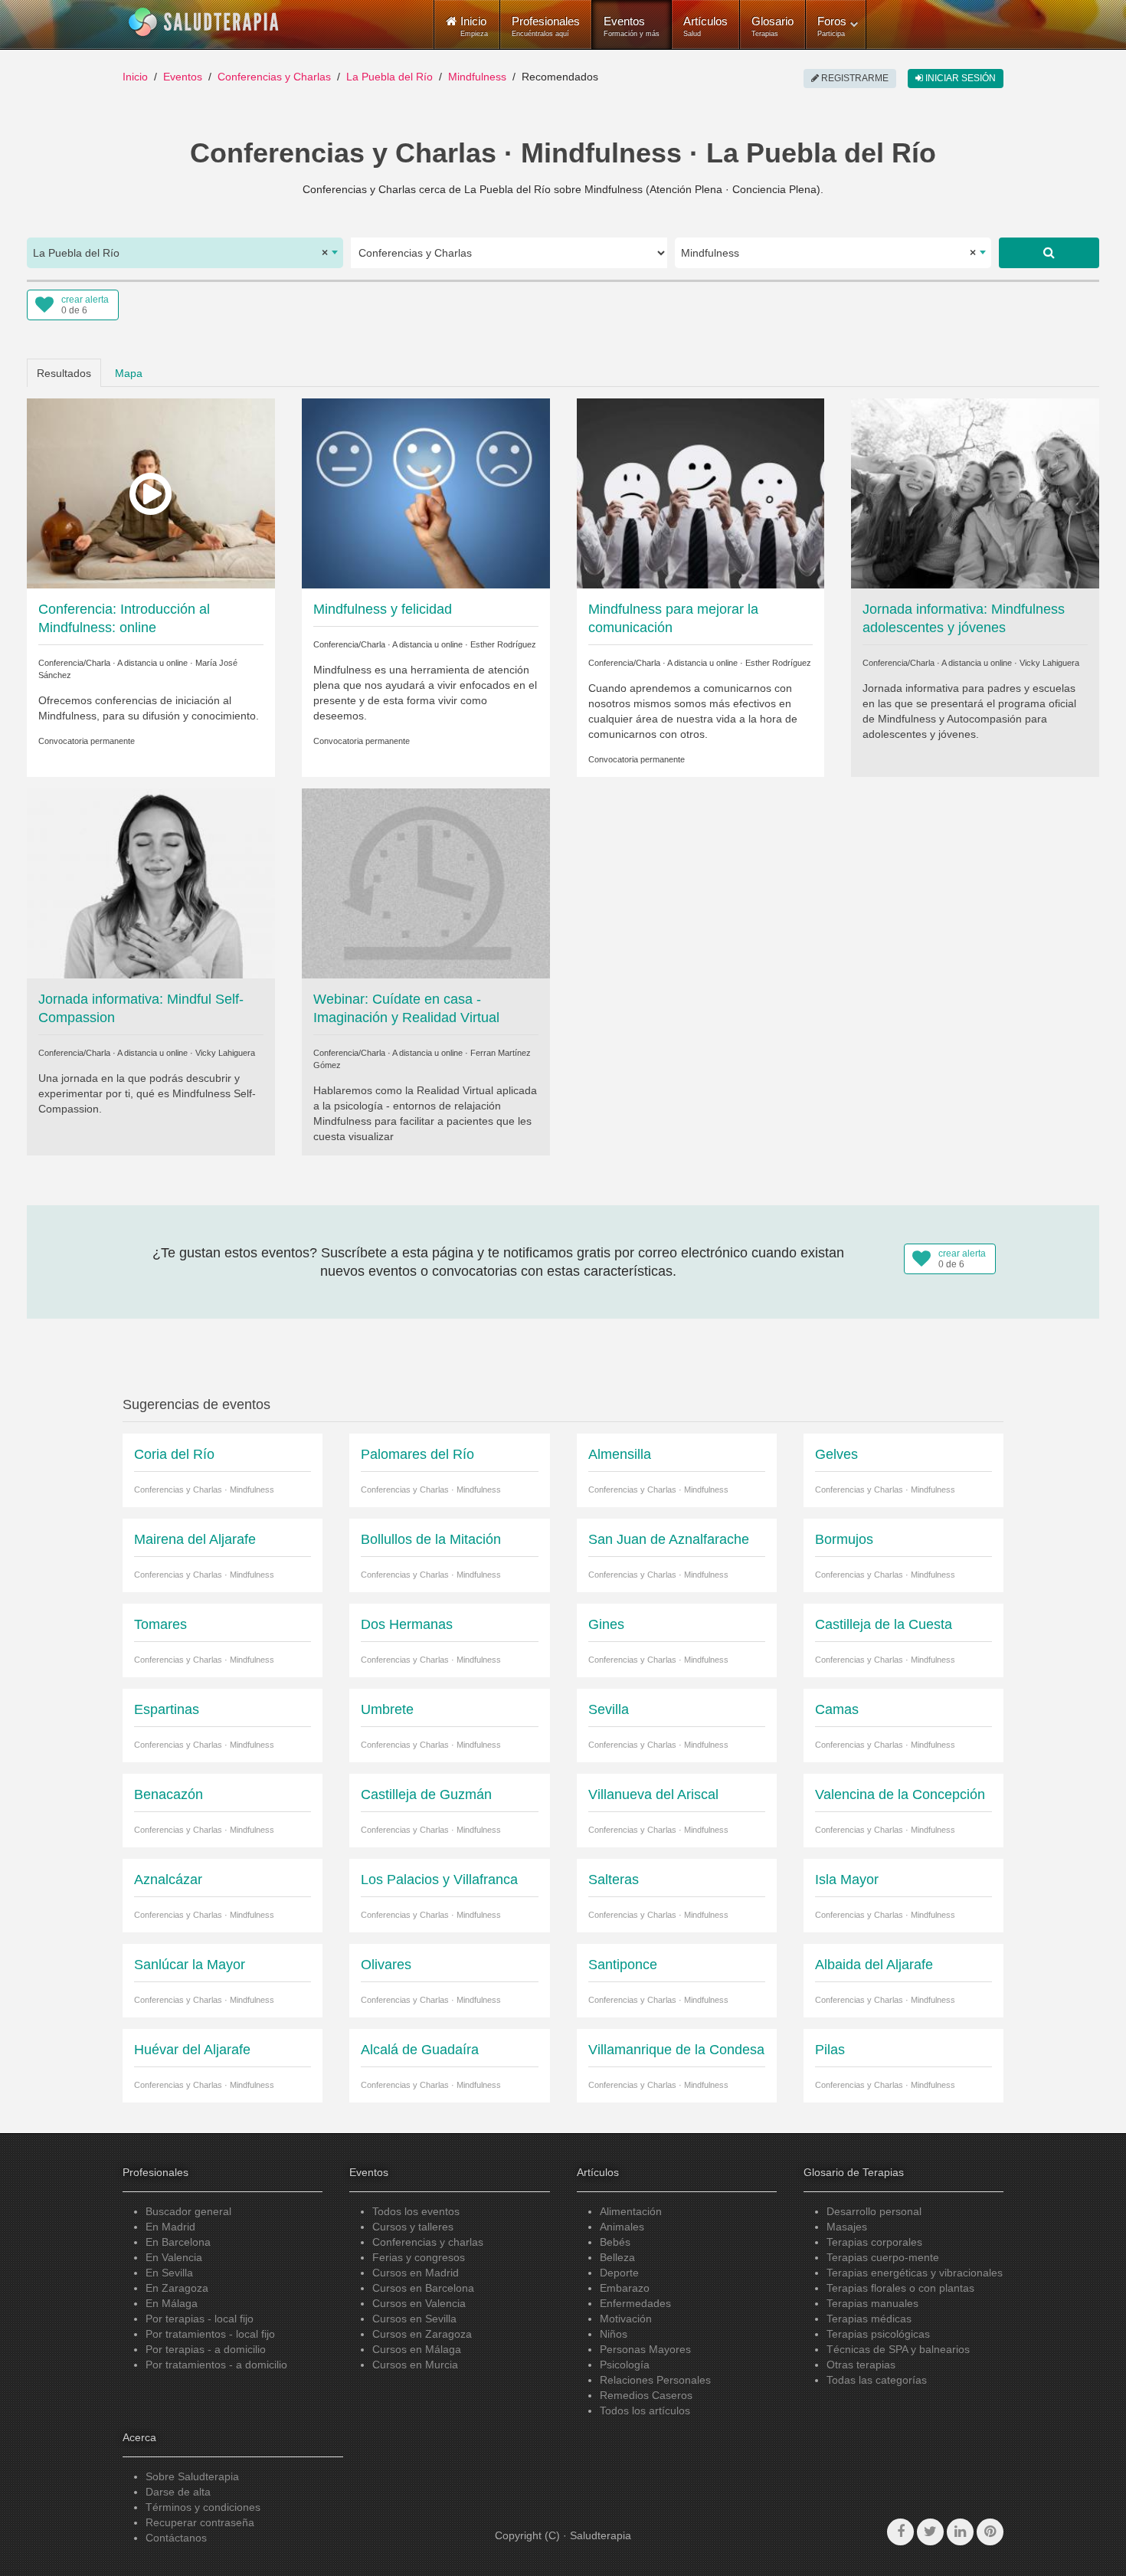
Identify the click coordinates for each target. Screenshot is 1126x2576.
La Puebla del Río (390, 77)
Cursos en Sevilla (414, 2319)
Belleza (617, 2257)
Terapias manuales (872, 2303)
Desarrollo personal (874, 2211)
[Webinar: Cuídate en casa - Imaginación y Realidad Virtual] (426, 883)
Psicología (625, 2365)
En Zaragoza (177, 2288)
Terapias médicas (869, 2319)
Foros (832, 26)
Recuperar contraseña (200, 2522)
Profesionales (546, 26)
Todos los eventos (416, 2211)
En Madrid (170, 2227)
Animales (622, 2227)
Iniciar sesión (959, 78)
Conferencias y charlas (428, 2242)
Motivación (626, 2319)
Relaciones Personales (655, 2380)
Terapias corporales (874, 2242)
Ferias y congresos (419, 2257)
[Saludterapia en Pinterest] (990, 2532)
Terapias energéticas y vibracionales (915, 2273)
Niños (614, 2334)
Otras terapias (861, 2365)
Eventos (632, 26)
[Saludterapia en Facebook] (900, 2532)
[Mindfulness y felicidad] (426, 492)
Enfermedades (635, 2303)
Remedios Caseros (646, 2395)
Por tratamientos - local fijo (210, 2334)
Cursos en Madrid (416, 2273)
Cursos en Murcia (415, 2365)
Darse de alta (178, 2492)
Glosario (772, 26)
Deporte (619, 2273)
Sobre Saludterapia (192, 2476)
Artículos (705, 26)
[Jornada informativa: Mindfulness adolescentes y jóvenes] (975, 492)
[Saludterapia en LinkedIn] (960, 2532)
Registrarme (854, 78)
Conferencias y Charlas (274, 77)
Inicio (135, 77)
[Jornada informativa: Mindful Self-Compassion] (151, 883)
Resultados (64, 373)
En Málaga (172, 2303)
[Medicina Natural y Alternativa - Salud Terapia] (204, 22)
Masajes (847, 2227)
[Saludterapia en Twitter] (930, 2532)
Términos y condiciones (203, 2507)
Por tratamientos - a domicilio (216, 2365)
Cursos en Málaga (417, 2349)
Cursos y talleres (413, 2227)
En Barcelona (178, 2242)
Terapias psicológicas (878, 2334)
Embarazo (625, 2288)
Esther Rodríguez (503, 644)
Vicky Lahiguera (1049, 663)
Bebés (615, 2242)
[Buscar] (1049, 253)
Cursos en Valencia (419, 2303)
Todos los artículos (645, 2410)
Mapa (129, 373)
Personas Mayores (645, 2349)
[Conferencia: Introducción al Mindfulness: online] (151, 492)
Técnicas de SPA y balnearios (898, 2349)
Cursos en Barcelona (423, 2288)
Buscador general (188, 2211)
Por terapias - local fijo (200, 2319)
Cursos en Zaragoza (422, 2334)
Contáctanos (176, 2538)
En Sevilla (169, 2273)
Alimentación (631, 2211)
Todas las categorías (877, 2380)
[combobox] (185, 253)
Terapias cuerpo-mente (883, 2257)
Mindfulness (477, 77)
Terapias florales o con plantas (900, 2288)
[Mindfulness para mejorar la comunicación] (701, 492)
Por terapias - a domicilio (206, 2349)
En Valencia (174, 2257)
